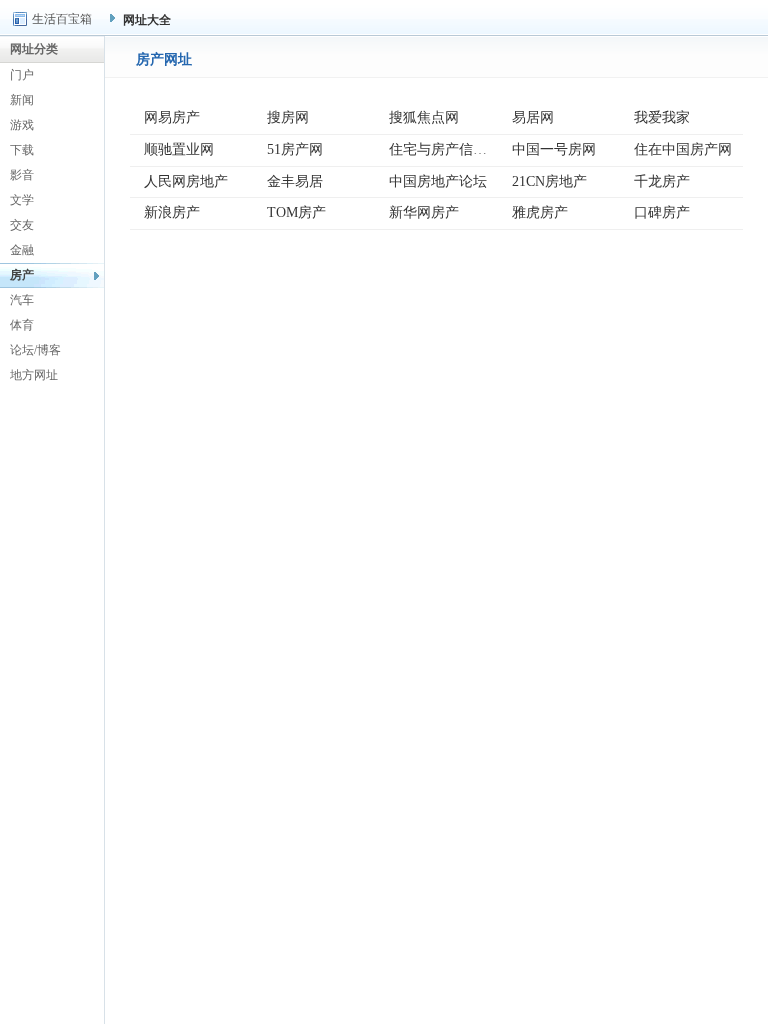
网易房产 (172, 117)
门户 (22, 75)
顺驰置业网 (179, 149)
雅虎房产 (540, 212)
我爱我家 (662, 117)
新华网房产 (424, 212)
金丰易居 (295, 181)
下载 (22, 150)
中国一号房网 (554, 149)
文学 (22, 200)
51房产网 (295, 149)
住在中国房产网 (683, 149)
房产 (22, 275)
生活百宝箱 (62, 19)
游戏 (22, 125)
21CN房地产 (549, 181)
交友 (22, 225)
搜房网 (288, 117)
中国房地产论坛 (438, 181)
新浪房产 (172, 212)
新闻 (22, 100)
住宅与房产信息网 (445, 149)
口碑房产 (662, 212)
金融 (22, 250)
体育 (22, 325)
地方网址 (34, 375)
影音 (22, 175)
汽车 (22, 300)
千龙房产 (662, 181)
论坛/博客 (35, 350)
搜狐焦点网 (424, 117)
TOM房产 (296, 212)
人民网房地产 (186, 181)
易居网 (533, 117)
